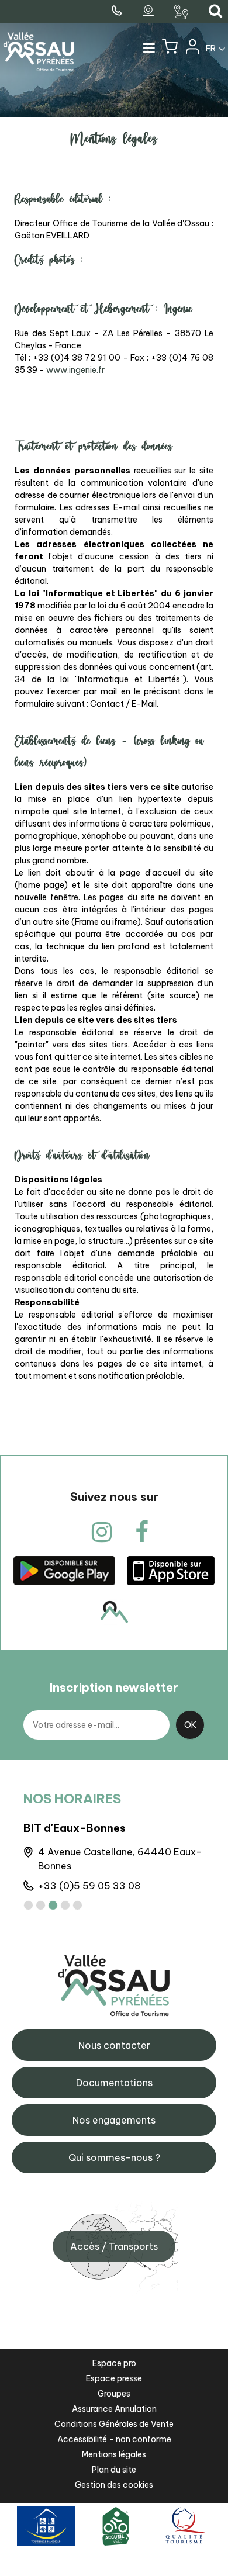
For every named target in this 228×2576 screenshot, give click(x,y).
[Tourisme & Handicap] (46, 2525)
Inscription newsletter (114, 1687)
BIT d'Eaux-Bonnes (75, 1828)
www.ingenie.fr (75, 370)
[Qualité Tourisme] (184, 2525)
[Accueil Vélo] (116, 2525)
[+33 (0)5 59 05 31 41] (118, 11)
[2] (41, 1905)
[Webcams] (150, 11)
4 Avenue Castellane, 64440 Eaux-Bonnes (120, 1859)
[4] (65, 1905)
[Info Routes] (183, 12)
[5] (77, 1905)
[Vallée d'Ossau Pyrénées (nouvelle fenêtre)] (64, 1570)
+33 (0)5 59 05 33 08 (89, 1886)
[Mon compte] (192, 49)
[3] (53, 1905)
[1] (28, 1905)
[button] (170, 49)
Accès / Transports (114, 2246)
